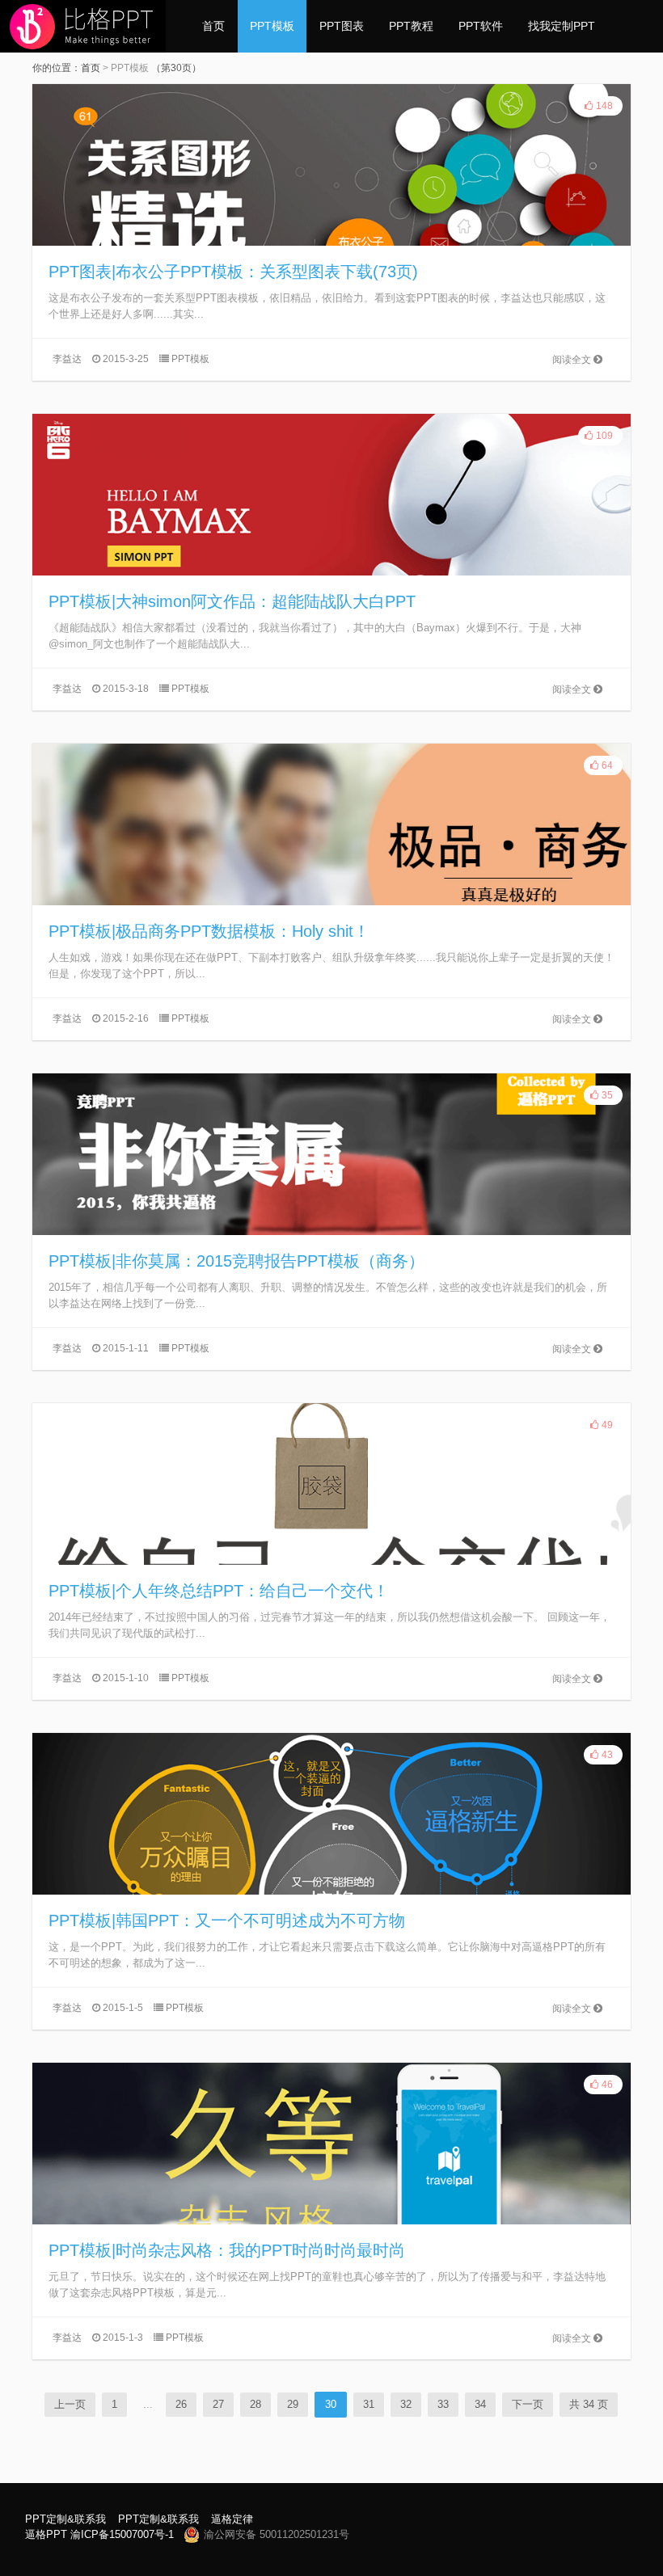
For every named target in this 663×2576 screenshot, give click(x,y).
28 (255, 2404)
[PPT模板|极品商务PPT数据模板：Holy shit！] (331, 824)
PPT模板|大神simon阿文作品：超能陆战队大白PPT (232, 601)
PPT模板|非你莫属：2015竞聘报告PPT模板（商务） (236, 1261)
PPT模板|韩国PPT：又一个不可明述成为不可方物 (227, 1920)
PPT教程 (411, 26)
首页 (213, 26)
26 (181, 2404)
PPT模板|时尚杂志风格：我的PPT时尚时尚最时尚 (227, 2250)
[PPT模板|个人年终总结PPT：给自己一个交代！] (331, 1484)
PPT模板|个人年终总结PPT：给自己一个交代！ (219, 1591)
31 (369, 2404)
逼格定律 (232, 2519)
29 (293, 2404)
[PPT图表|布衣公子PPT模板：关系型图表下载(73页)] (331, 165)
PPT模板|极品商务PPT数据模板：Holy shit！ (209, 931)
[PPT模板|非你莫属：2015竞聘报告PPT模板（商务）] (331, 1154)
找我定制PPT (562, 26)
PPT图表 (342, 26)
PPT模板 (272, 26)
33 (443, 2404)
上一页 (70, 2404)
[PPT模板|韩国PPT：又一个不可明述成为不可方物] (331, 1814)
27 (218, 2404)
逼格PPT (46, 2534)
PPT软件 (481, 26)
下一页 (528, 2404)
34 (480, 2404)
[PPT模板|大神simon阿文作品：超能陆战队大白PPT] (331, 495)
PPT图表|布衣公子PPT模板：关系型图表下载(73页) (233, 272)
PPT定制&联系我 (65, 2519)
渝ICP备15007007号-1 (122, 2534)
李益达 (67, 359)
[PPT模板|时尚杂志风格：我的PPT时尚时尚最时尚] (331, 2144)
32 (406, 2404)
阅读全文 (573, 360)
